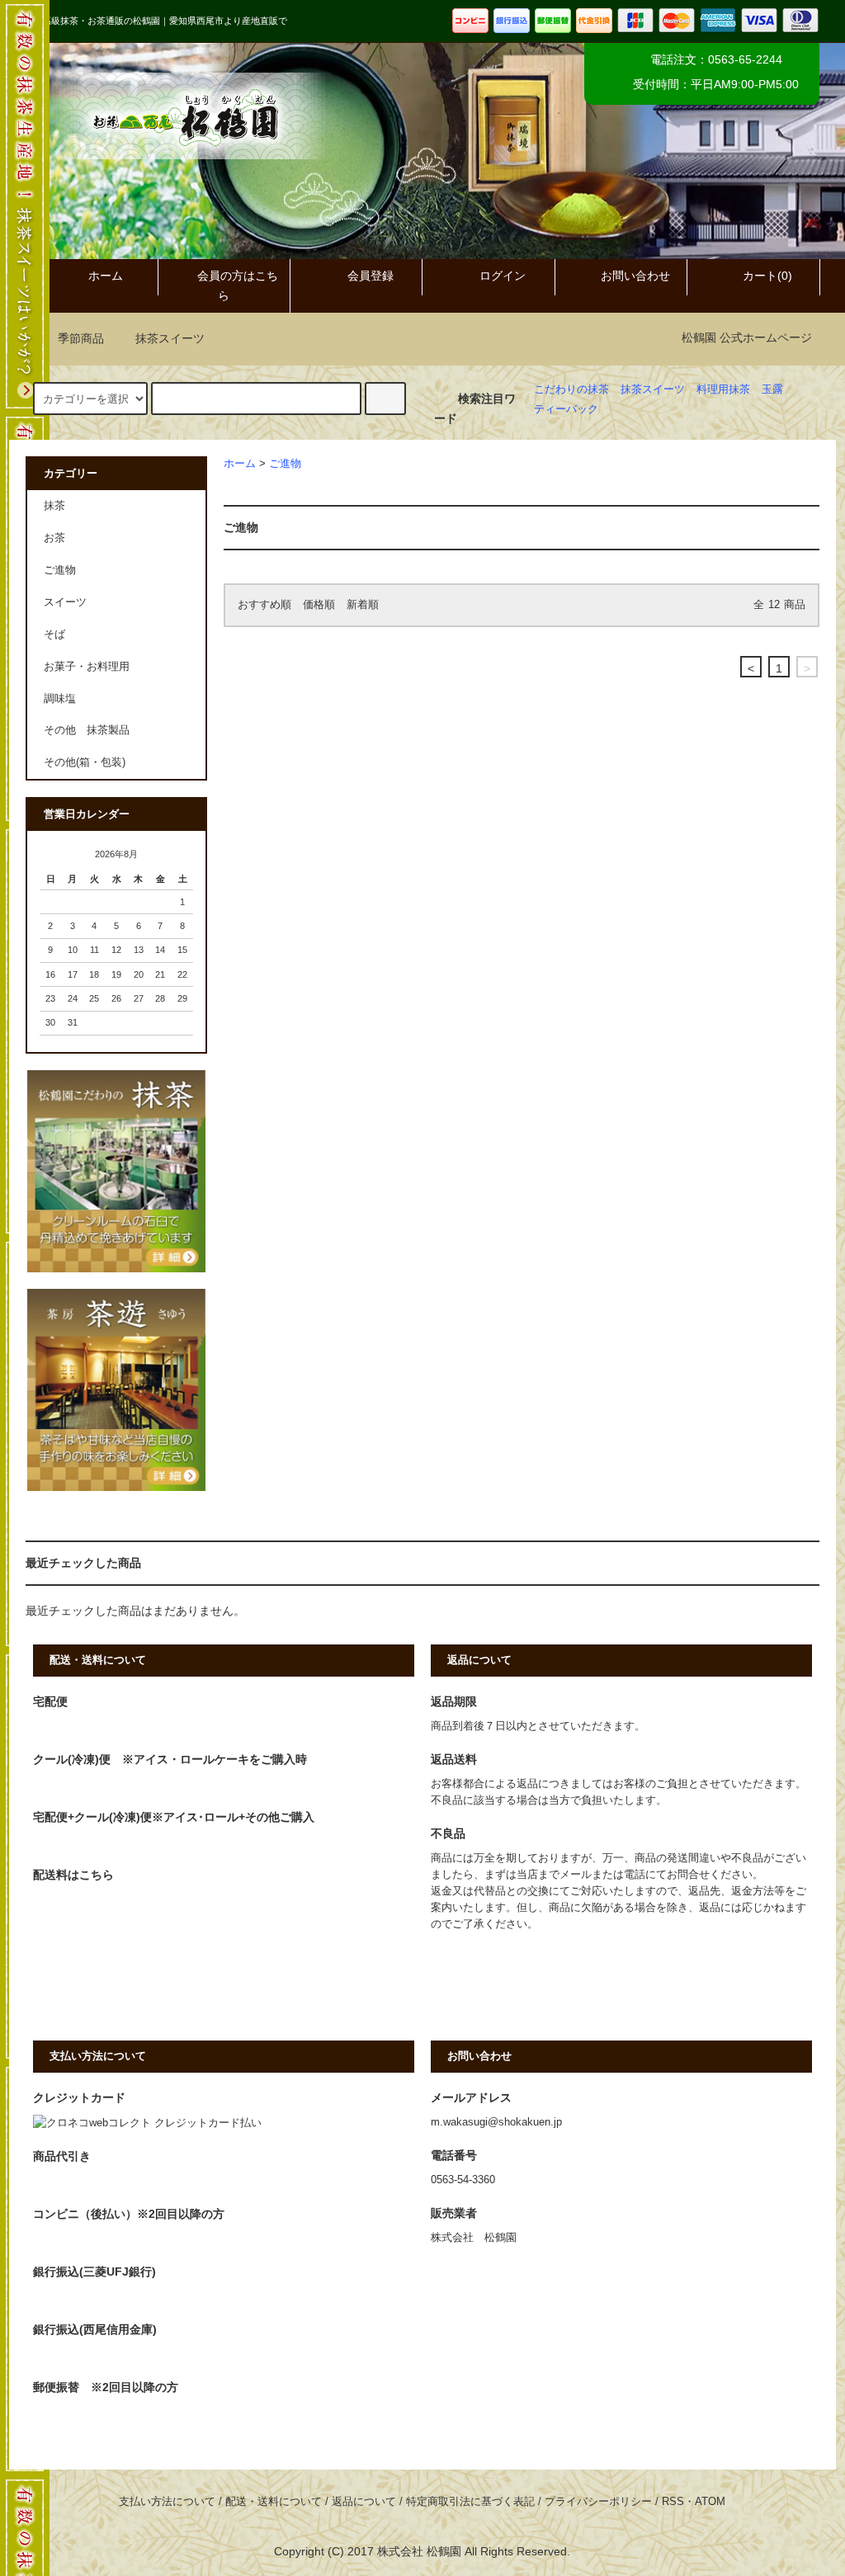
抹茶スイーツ (170, 338)
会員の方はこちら (238, 285)
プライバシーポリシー (598, 2502)
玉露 (772, 389)
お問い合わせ (635, 276)
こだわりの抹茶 (571, 389)
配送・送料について (274, 2502)
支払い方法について (167, 2502)
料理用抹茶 (723, 389)
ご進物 (285, 464)
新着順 (363, 605)
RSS (673, 2502)
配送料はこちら (73, 1875)
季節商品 (81, 338)
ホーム (106, 276)
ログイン (503, 276)
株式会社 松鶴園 (419, 2551)
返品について (364, 2502)
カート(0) (767, 276)
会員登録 (371, 276)
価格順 (319, 605)
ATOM (710, 2502)
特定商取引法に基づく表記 (470, 2502)
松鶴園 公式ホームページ (747, 337)
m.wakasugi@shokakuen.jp (496, 2122)
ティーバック (566, 409)
